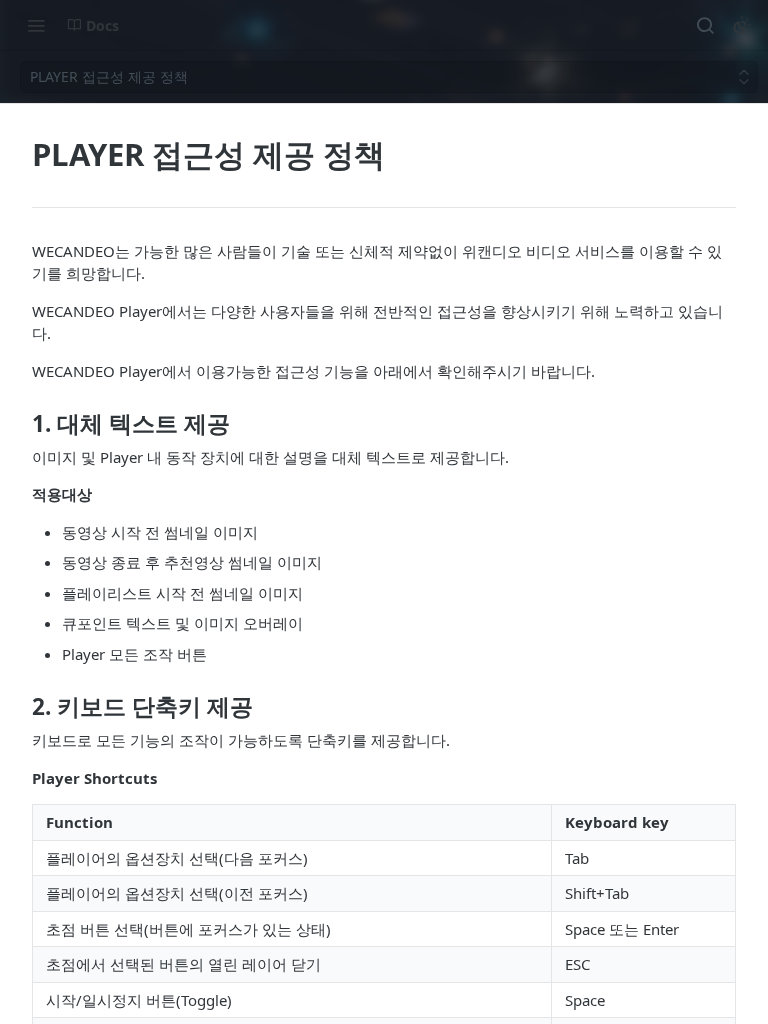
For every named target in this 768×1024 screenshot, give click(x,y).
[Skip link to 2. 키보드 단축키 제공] (18, 707)
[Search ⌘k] (705, 25)
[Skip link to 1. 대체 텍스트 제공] (18, 424)
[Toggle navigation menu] (36, 25)
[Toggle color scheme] (742, 25)
